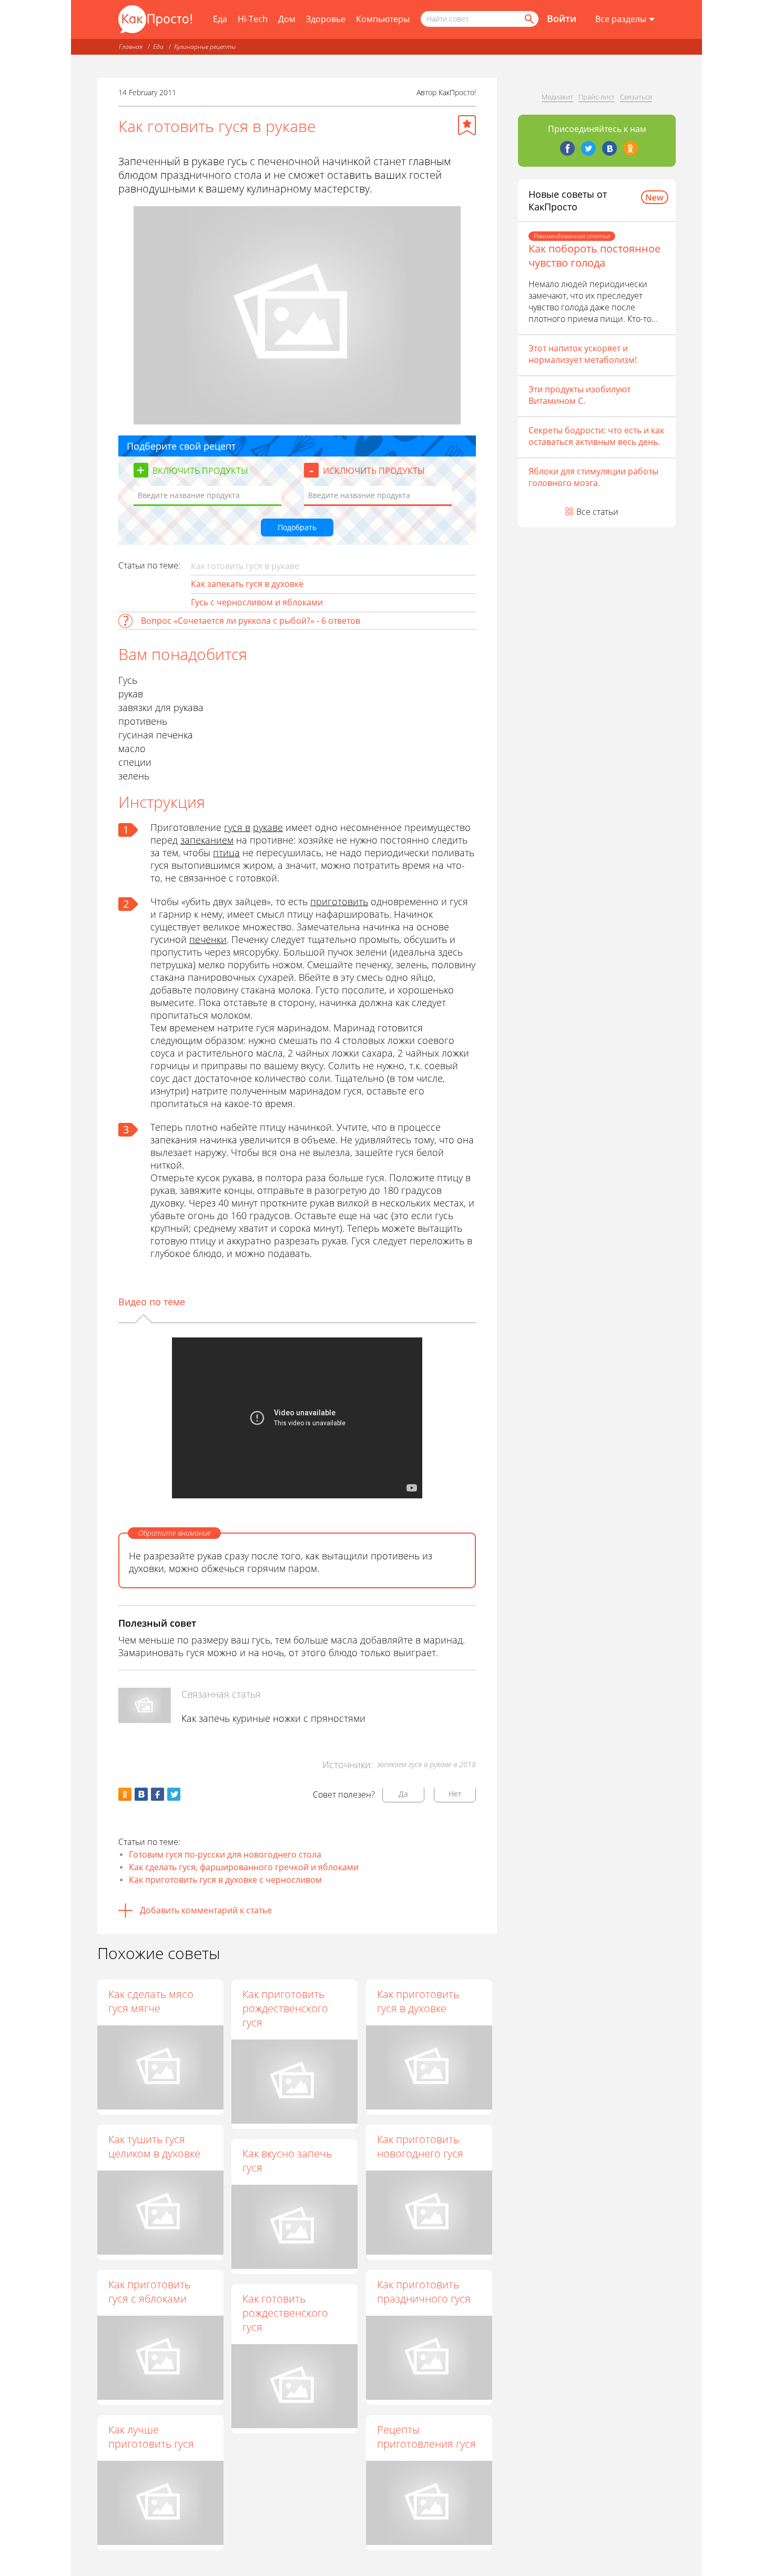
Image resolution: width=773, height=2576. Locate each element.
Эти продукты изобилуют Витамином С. (579, 395)
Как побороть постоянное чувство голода (594, 256)
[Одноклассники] (630, 148)
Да (403, 1794)
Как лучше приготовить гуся (151, 2437)
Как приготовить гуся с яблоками (149, 2291)
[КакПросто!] (155, 19)
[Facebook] (567, 148)
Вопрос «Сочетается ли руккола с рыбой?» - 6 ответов (251, 621)
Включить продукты (200, 471)
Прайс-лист (597, 97)
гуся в (237, 827)
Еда (220, 19)
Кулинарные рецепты (205, 47)
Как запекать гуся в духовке (247, 584)
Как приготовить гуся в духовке (418, 2001)
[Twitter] (588, 148)
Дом (287, 19)
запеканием (207, 840)
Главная (131, 47)
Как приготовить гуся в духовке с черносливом (225, 1880)
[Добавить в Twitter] (174, 1794)
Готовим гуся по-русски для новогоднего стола (225, 1854)
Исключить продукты (374, 471)
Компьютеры (383, 19)
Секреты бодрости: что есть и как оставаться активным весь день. (596, 436)
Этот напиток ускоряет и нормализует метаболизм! (583, 354)
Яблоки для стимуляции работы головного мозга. (593, 477)
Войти (562, 18)
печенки (208, 939)
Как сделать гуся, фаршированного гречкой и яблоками (244, 1867)
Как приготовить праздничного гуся (424, 2291)
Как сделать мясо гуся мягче (151, 2001)
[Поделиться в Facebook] (157, 1794)
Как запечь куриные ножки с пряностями (273, 1718)
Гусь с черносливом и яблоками (257, 602)
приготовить (339, 901)
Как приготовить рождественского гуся (285, 2008)
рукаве (268, 827)
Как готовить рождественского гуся (285, 2313)
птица (226, 853)
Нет (455, 1794)
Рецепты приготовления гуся (426, 2437)
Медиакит (557, 97)
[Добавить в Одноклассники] (125, 1794)
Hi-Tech (253, 19)
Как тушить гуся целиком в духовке (154, 2146)
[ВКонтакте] (609, 148)
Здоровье (326, 19)
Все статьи (597, 512)
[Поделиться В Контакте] (141, 1794)
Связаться (636, 97)
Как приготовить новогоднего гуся (420, 2146)
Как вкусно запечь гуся (287, 2161)
